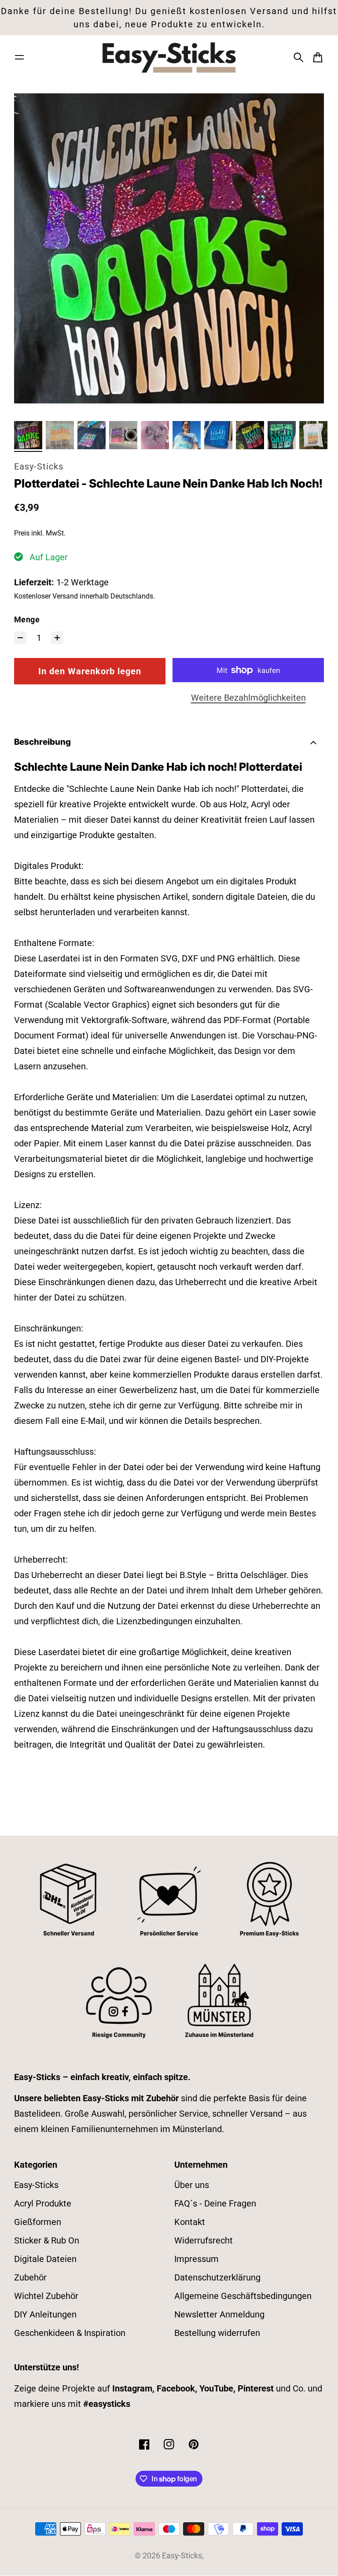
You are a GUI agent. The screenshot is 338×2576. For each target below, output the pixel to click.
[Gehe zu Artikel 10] (313, 435)
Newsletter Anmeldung (219, 2314)
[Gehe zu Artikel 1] (28, 435)
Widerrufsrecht (204, 2240)
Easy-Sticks (39, 466)
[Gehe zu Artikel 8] (250, 435)
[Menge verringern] (20, 638)
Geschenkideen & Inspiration (70, 2333)
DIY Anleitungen (45, 2314)
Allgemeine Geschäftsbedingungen (243, 2296)
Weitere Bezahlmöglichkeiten (248, 698)
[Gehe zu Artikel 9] (282, 435)
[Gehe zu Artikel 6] (187, 435)
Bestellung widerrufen (217, 2333)
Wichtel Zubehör (46, 2296)
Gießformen (38, 2222)
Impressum (197, 2259)
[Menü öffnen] (19, 57)
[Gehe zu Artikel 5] (155, 435)
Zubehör (30, 2277)
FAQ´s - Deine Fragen (215, 2203)
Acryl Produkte (43, 2203)
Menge (27, 620)
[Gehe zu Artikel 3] (92, 435)
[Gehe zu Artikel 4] (123, 435)
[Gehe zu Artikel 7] (218, 435)
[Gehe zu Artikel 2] (60, 435)
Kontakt (190, 2222)
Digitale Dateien (45, 2259)
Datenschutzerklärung (217, 2277)
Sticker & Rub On (47, 2240)
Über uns (192, 2185)
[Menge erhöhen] (57, 638)
